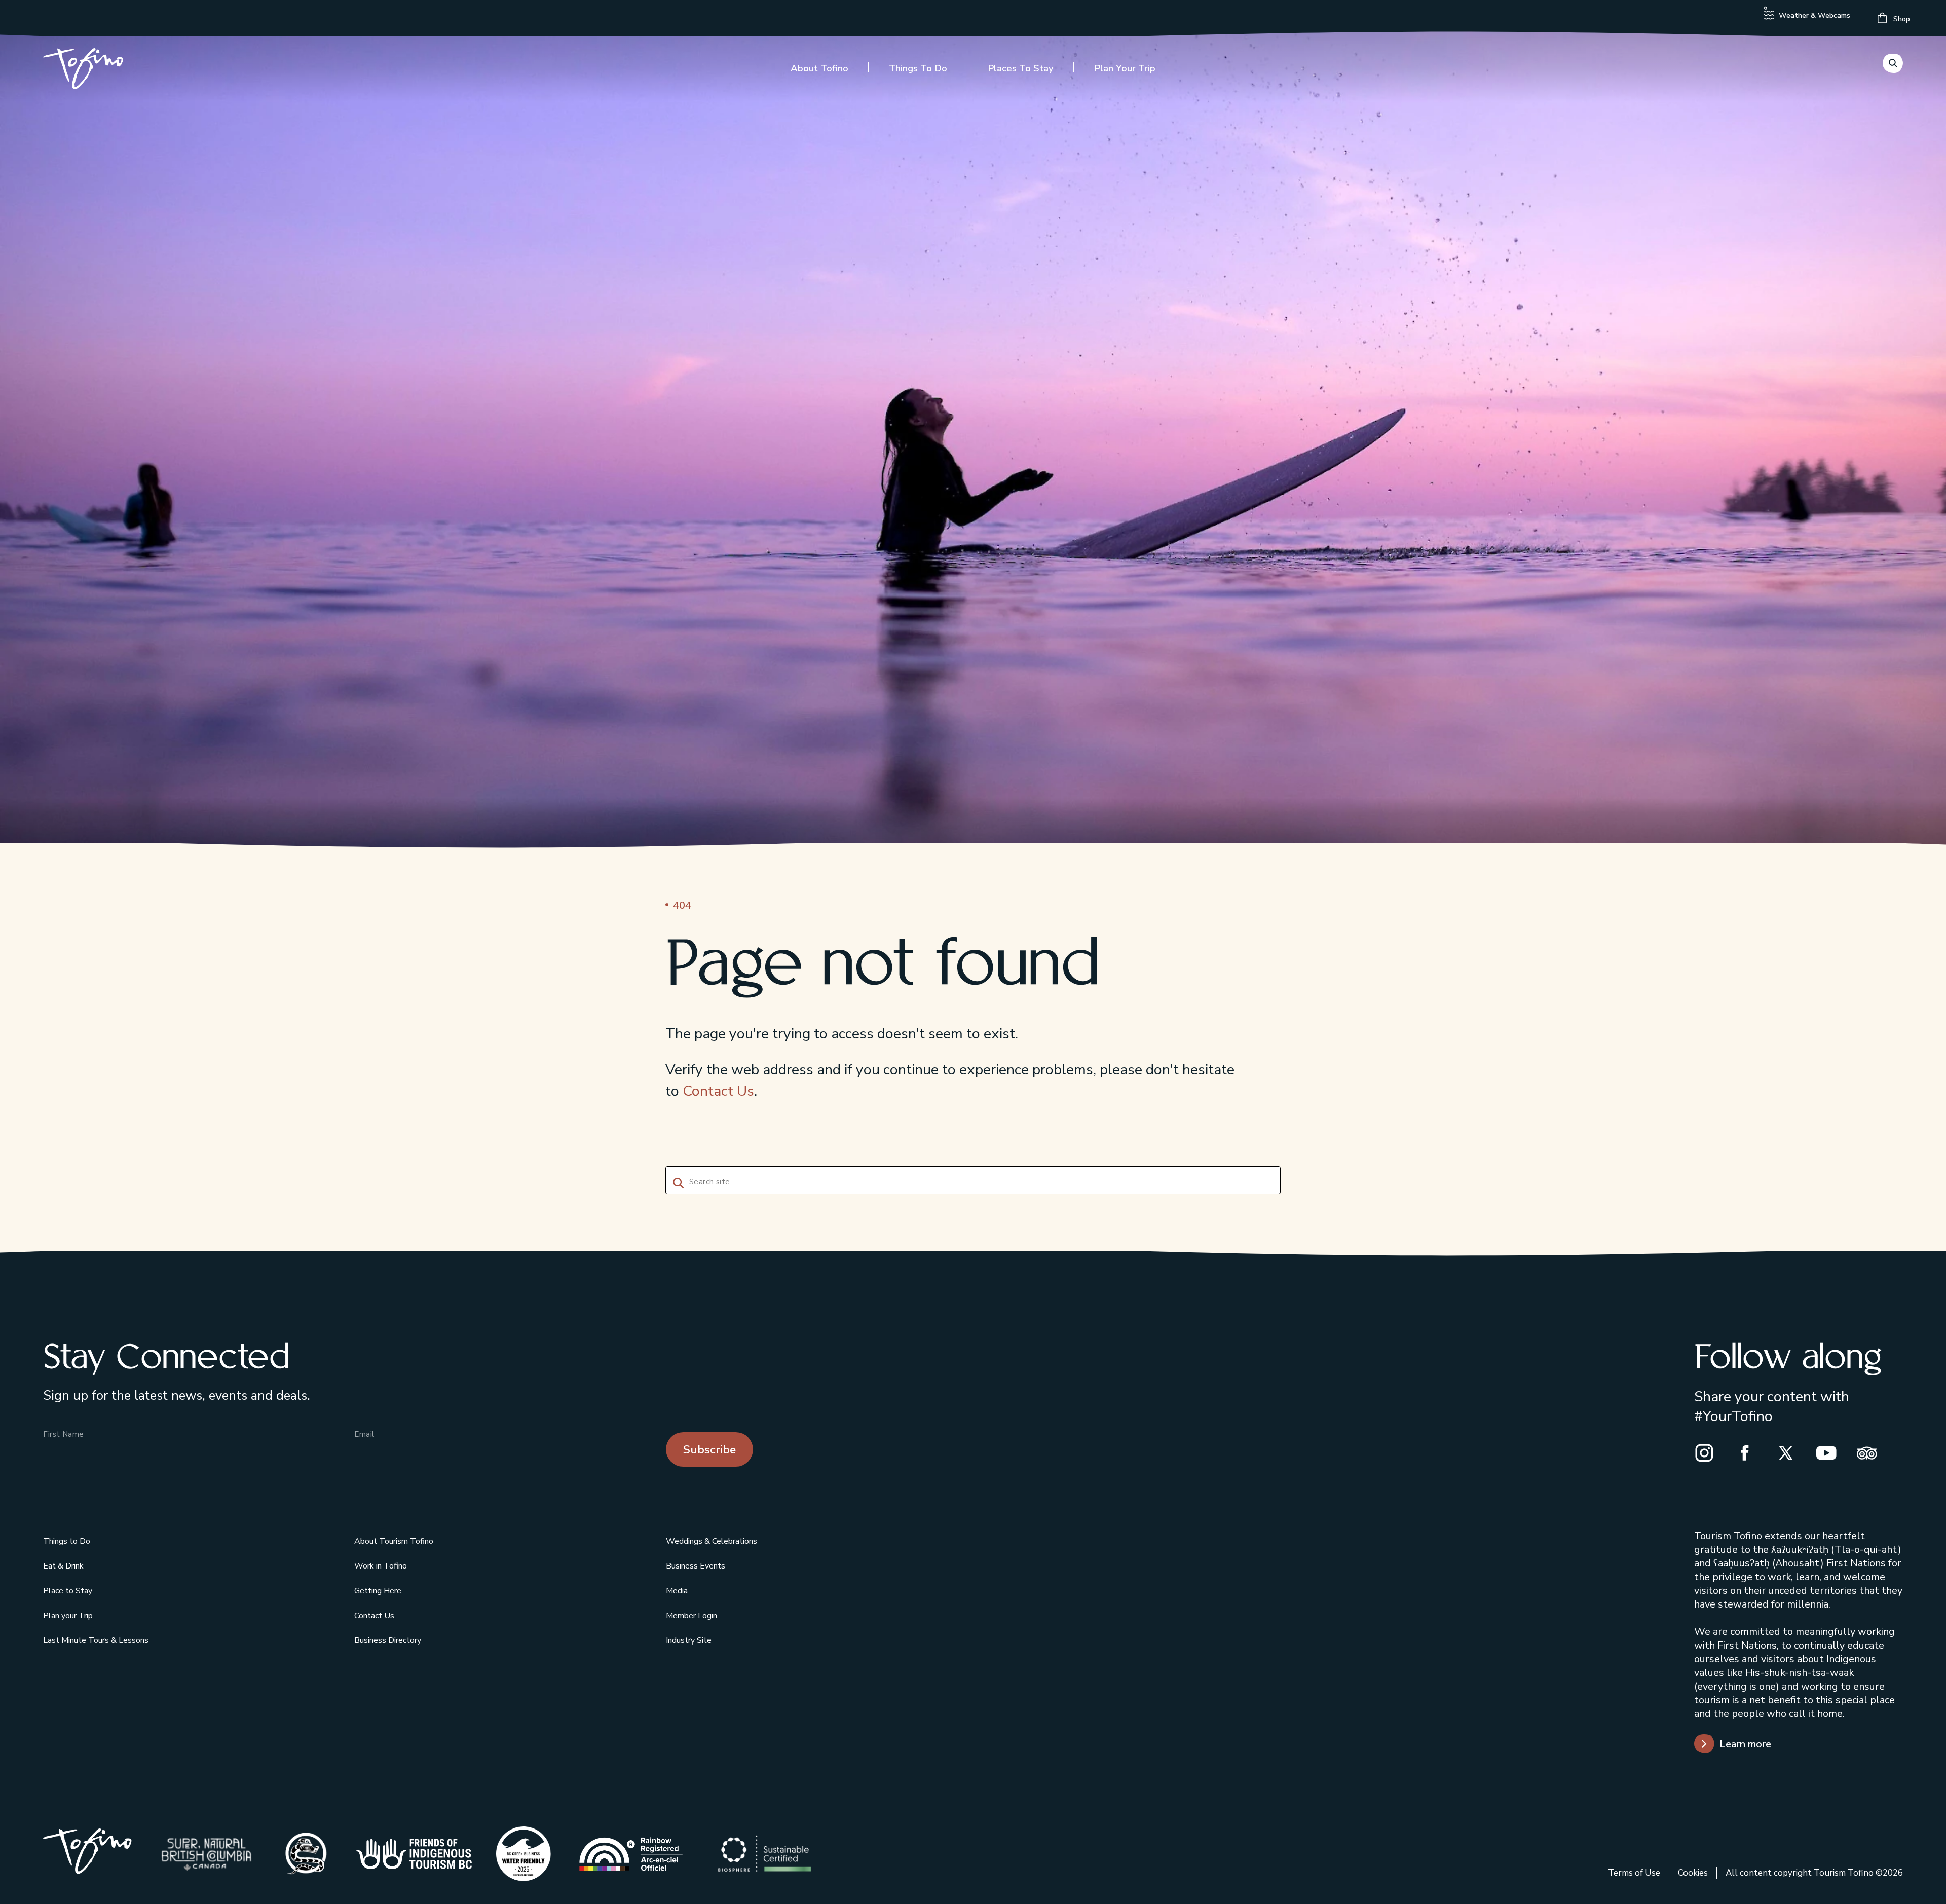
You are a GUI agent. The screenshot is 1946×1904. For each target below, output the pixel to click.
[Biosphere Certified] (765, 1854)
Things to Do (918, 68)
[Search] (677, 1182)
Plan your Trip (1125, 68)
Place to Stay (68, 1591)
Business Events (696, 1566)
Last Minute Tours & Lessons (96, 1640)
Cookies (1693, 1873)
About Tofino (819, 68)
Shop (1901, 19)
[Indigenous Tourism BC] (414, 1854)
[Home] (83, 71)
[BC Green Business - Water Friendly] (523, 1854)
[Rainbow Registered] (631, 1854)
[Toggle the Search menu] (1893, 63)
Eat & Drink (63, 1566)
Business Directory (388, 1640)
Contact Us (718, 1091)
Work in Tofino (381, 1566)
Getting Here (378, 1591)
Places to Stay (1021, 68)
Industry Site (689, 1640)
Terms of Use (1634, 1873)
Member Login (691, 1616)
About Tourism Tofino (394, 1541)
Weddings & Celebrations (712, 1541)
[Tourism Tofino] (87, 1869)
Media (677, 1591)
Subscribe (709, 1450)
